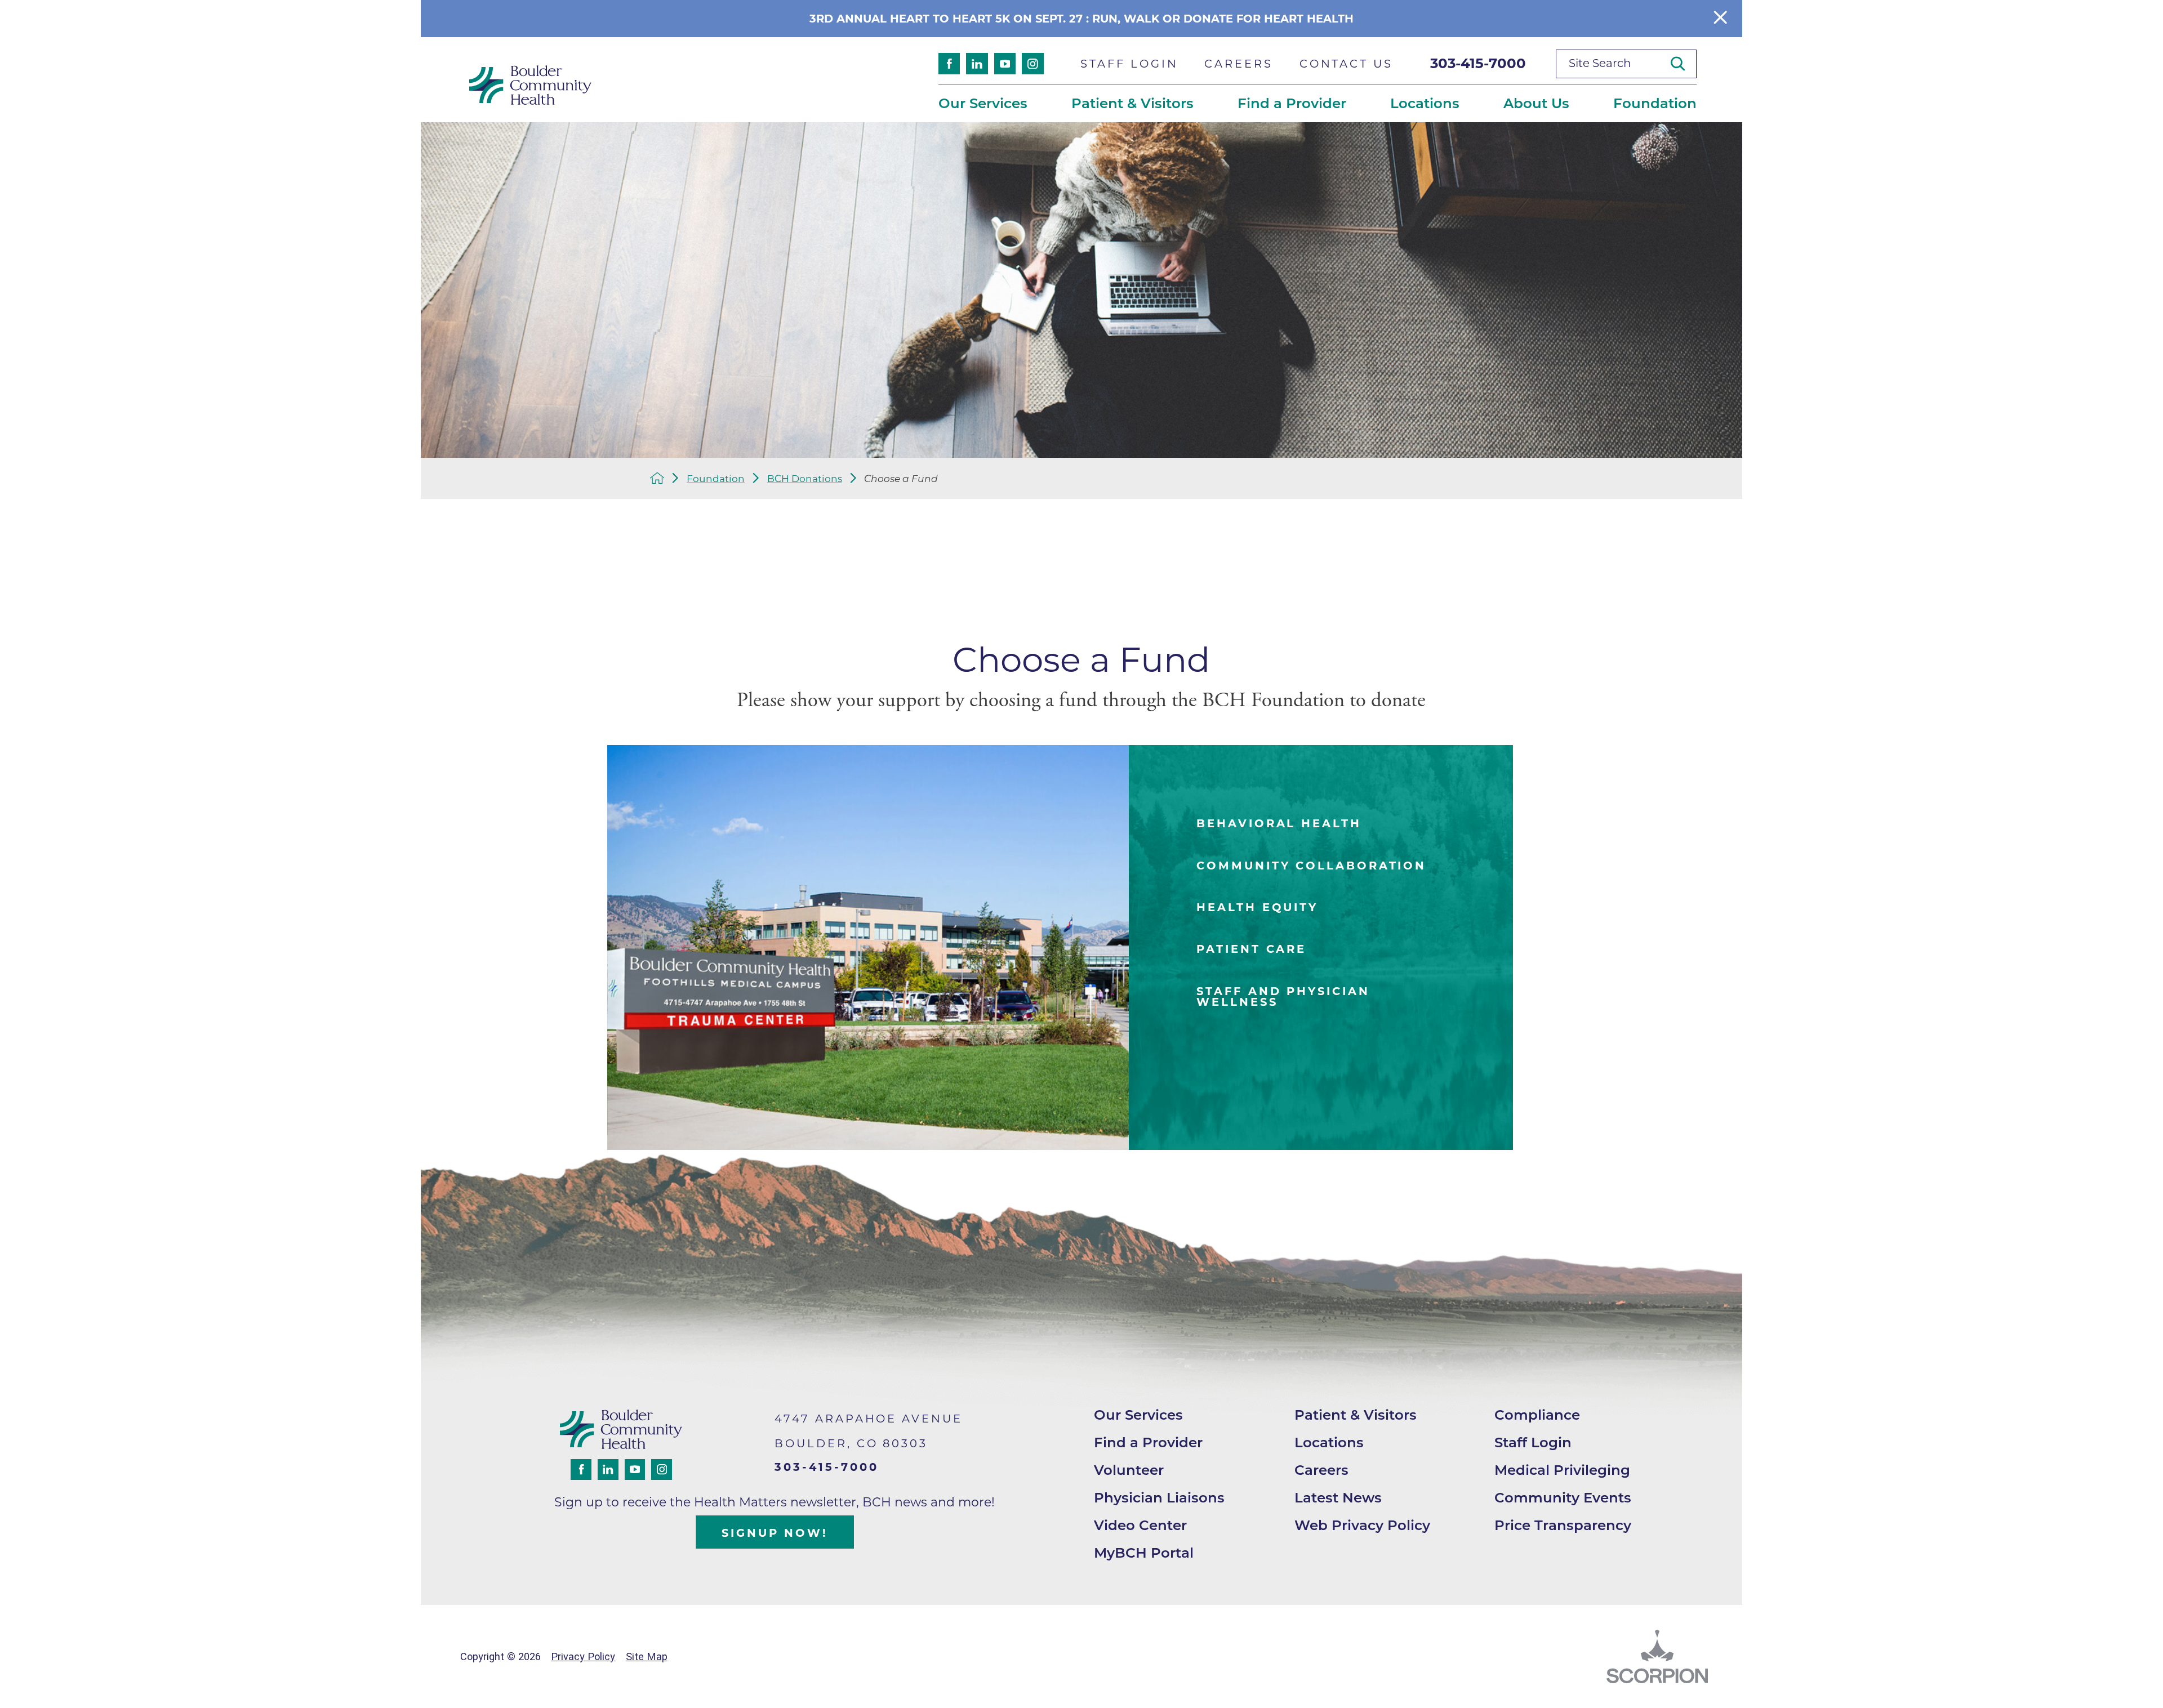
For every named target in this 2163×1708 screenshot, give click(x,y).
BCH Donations (805, 478)
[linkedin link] (977, 64)
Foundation (716, 478)
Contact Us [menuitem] (1346, 64)
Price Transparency (1563, 1525)
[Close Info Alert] (1720, 18)
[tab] (1321, 824)
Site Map (647, 1656)
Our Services (1138, 1415)
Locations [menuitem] (1425, 103)
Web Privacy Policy (1362, 1525)
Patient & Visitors (1356, 1415)
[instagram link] (1032, 64)
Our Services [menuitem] (983, 103)
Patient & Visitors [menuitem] (1132, 103)
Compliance (1537, 1415)
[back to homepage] (657, 478)
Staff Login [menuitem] (1129, 64)
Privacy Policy (583, 1656)
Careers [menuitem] (1238, 64)
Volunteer (1129, 1470)
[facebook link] (949, 64)
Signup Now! (775, 1533)
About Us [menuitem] (1536, 103)
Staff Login (1533, 1442)
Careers (1321, 1470)
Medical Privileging (1562, 1470)
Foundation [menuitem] (1655, 103)
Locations (1329, 1442)
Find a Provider (1148, 1442)
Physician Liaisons (1159, 1497)
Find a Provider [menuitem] (1292, 103)
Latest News (1338, 1497)
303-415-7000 (1478, 63)
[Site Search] (1684, 63)
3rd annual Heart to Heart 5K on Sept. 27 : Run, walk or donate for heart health (1081, 19)
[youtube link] (1005, 64)
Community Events (1563, 1497)
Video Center (1140, 1525)
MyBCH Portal (1144, 1553)
